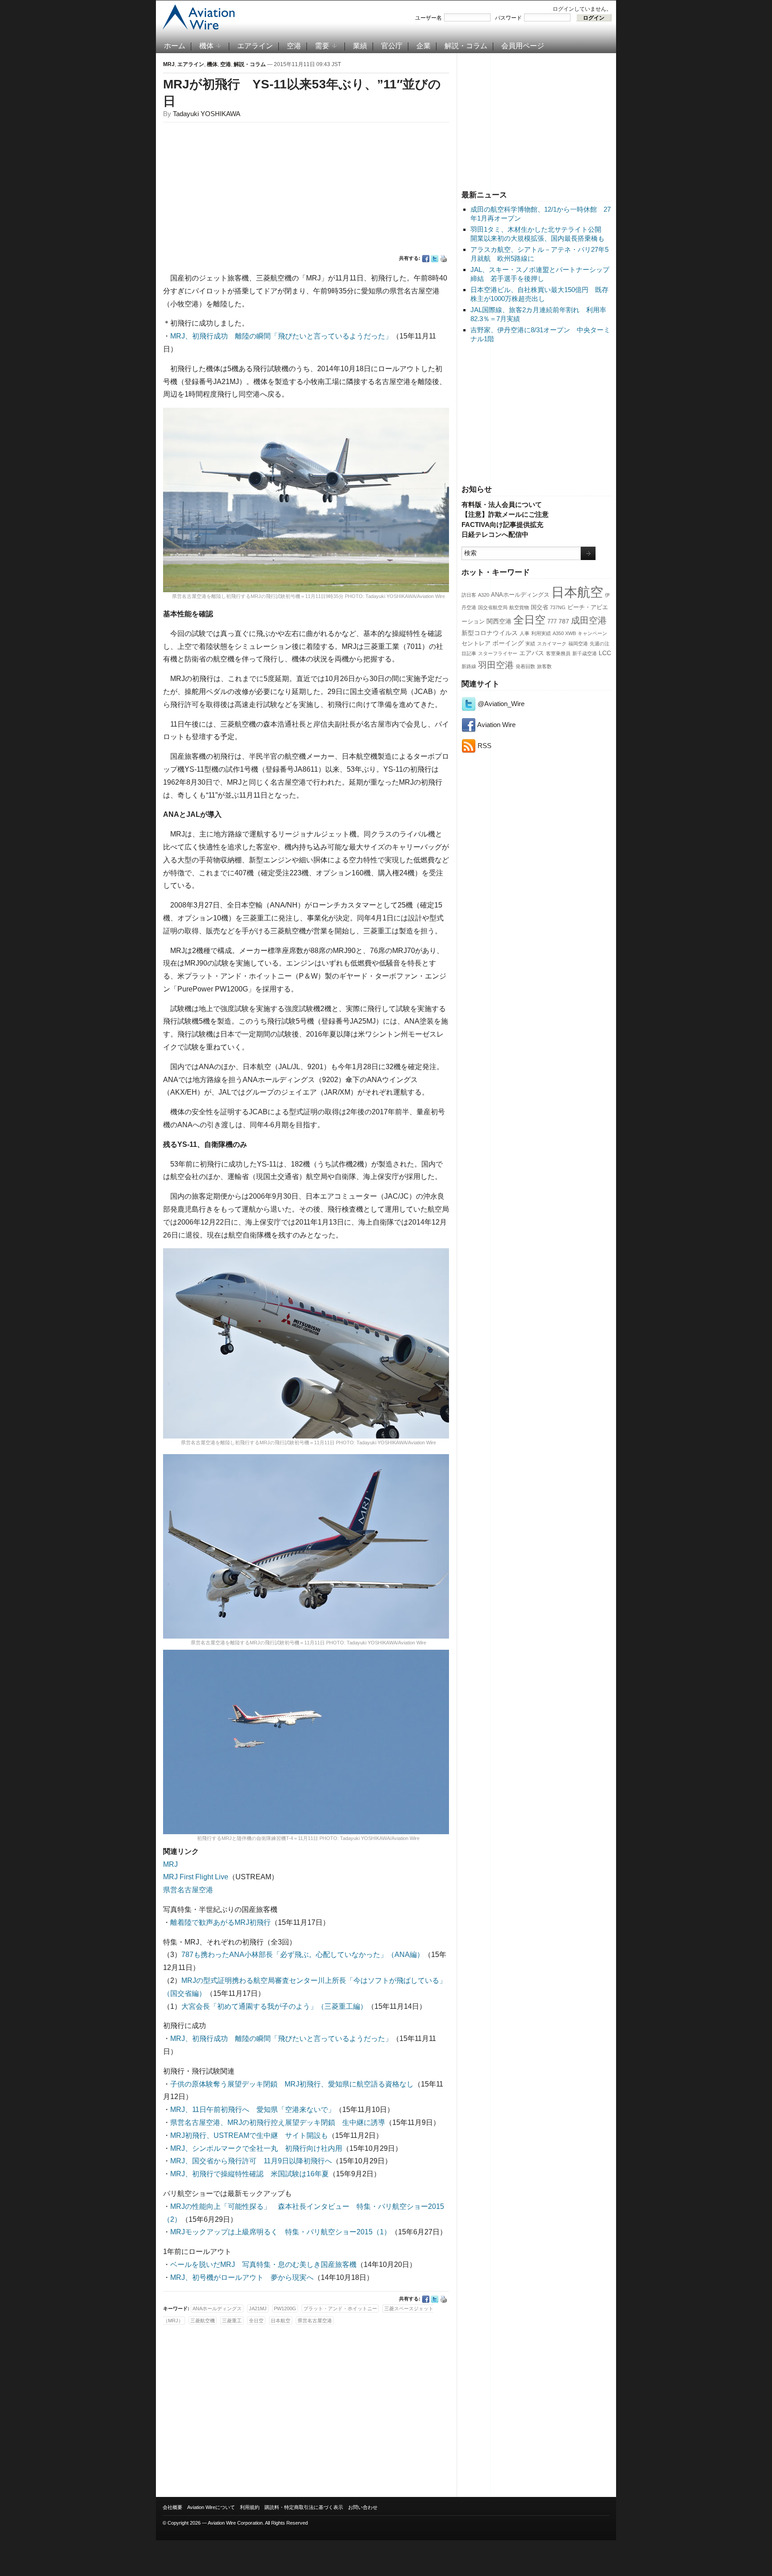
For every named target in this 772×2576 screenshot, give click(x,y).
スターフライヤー (498, 653)
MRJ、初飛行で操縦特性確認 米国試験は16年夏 (250, 2174)
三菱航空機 (203, 2321)
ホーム (175, 46)
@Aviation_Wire (500, 704)
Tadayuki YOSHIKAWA (207, 114)
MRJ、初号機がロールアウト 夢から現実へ (242, 2277)
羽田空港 (496, 665)
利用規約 (250, 2507)
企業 (424, 46)
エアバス (532, 653)
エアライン (255, 46)
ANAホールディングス (520, 595)
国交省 (539, 607)
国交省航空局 (493, 607)
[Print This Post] (444, 259)
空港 (294, 46)
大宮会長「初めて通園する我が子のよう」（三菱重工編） (274, 2006)
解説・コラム (466, 46)
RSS (484, 746)
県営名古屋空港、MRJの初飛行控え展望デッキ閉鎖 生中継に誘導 (278, 2122)
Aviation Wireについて (211, 2507)
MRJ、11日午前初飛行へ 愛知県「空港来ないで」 (253, 2110)
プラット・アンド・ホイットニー (340, 2308)
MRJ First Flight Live (196, 1877)
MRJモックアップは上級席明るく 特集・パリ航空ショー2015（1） (281, 2232)
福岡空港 (578, 644)
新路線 (469, 666)
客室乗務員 (558, 653)
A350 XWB (564, 633)
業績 (360, 46)
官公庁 (392, 46)
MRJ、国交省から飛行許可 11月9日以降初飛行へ (251, 2161)
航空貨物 (519, 607)
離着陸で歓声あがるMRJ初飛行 (220, 1922)
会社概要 (172, 2507)
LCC (605, 653)
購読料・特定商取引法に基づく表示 (304, 2507)
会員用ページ (523, 46)
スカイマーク (552, 644)
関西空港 (499, 621)
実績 (530, 644)
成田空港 (589, 620)
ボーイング (508, 643)
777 (552, 622)
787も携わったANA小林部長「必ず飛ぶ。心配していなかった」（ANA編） (303, 1955)
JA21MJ (258, 2308)
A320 (484, 595)
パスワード (508, 18)
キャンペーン (592, 633)
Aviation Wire (496, 725)
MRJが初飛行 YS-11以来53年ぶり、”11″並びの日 (302, 93)
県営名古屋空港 (188, 1890)
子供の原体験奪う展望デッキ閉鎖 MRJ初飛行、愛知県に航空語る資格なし (292, 2084)
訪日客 (469, 595)
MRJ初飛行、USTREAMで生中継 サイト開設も (249, 2135)
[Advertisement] (537, 120)
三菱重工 (232, 2321)
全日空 (529, 620)
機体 (206, 46)
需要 (322, 46)
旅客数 (544, 666)
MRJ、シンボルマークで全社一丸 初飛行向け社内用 (256, 2148)
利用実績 (541, 633)
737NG (558, 607)
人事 (524, 633)
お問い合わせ (363, 2507)
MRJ (169, 64)
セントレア (476, 644)
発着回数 (525, 666)
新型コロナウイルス (490, 633)
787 (564, 621)
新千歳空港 (585, 653)
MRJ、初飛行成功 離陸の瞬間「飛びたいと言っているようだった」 (281, 336)
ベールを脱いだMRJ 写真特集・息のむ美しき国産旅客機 (263, 2264)
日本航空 (577, 592)
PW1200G (285, 2308)
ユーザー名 (428, 18)
